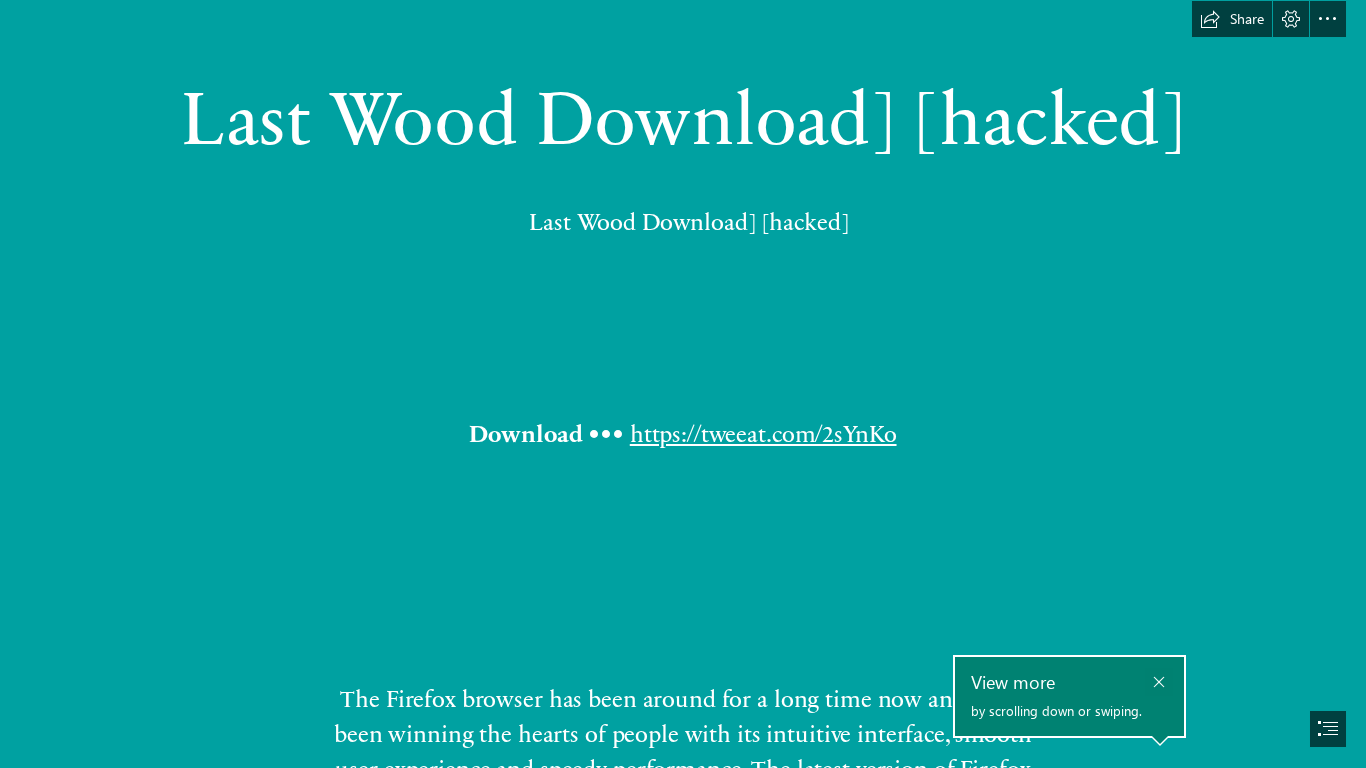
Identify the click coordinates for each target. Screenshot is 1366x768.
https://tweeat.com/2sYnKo (763, 432)
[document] (683, 384)
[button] (1232, 19)
